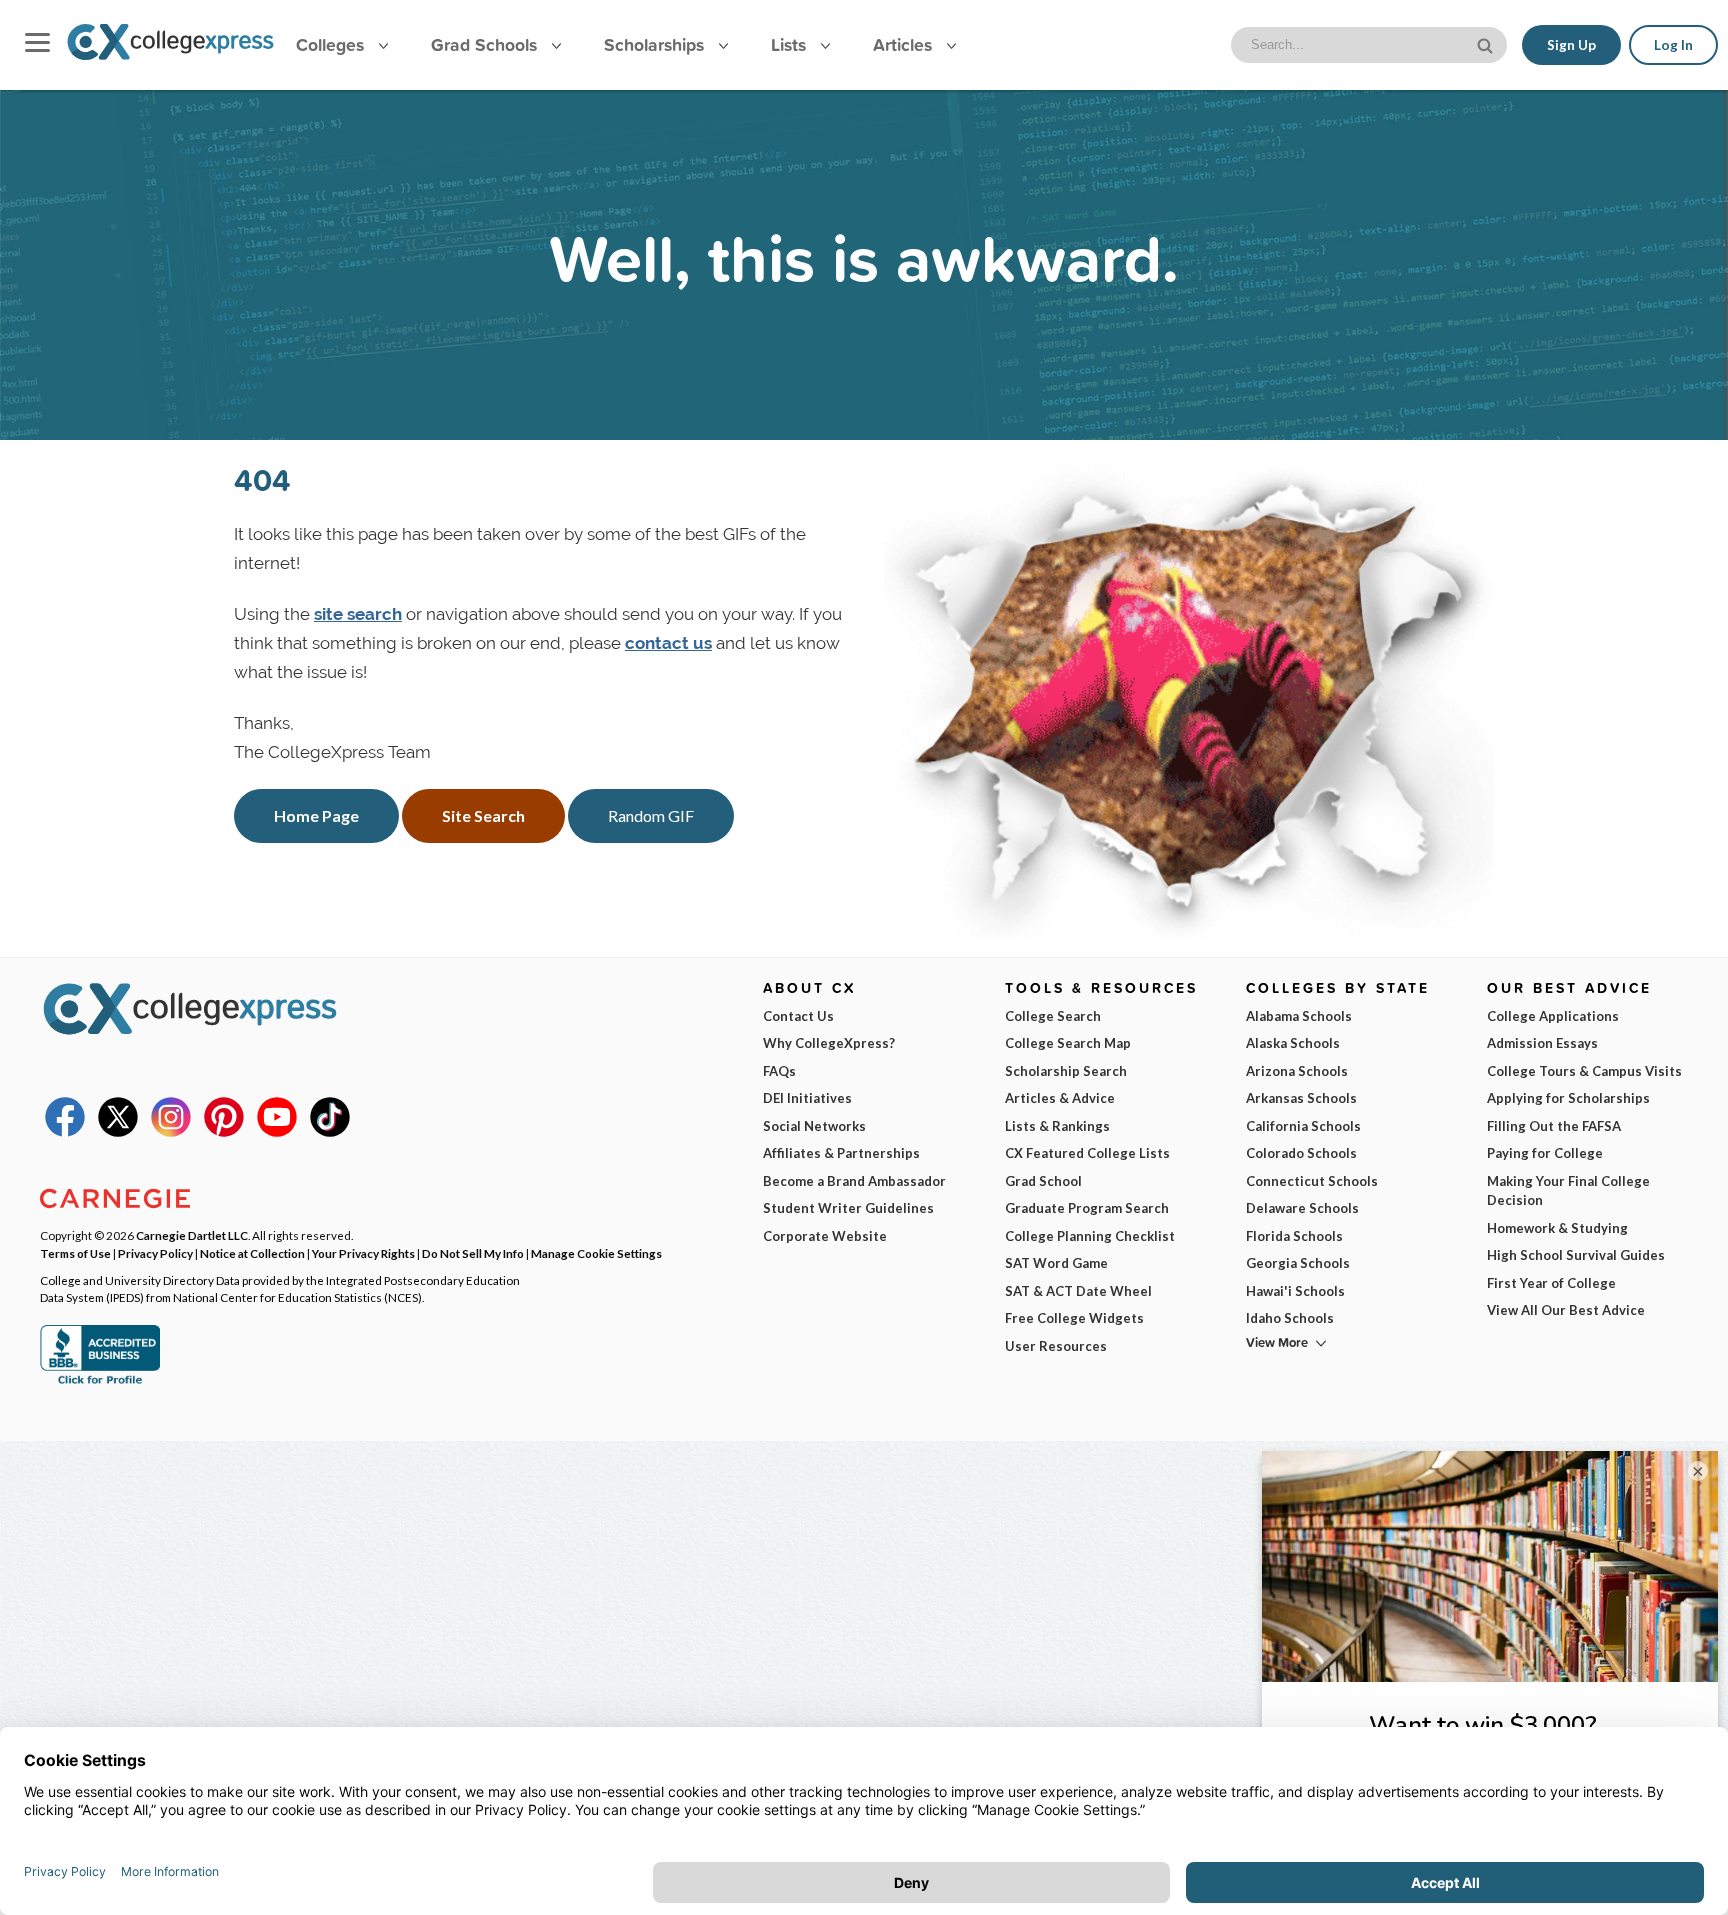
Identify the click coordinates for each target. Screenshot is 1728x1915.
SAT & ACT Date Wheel (1078, 1291)
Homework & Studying (1557, 1228)
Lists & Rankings (1057, 1126)
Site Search (483, 815)
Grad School (1043, 1181)
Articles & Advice (1060, 1098)
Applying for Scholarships (1568, 1098)
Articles (905, 44)
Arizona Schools (1297, 1071)
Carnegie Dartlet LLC (192, 1235)
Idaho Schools (1290, 1318)
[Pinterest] (224, 1132)
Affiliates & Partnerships (841, 1153)
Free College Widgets (1074, 1318)
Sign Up (1571, 45)
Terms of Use (75, 1253)
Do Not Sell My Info (473, 1253)
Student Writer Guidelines (848, 1208)
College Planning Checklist (1090, 1236)
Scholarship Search (1066, 1071)
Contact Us (798, 1016)
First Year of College (1551, 1283)
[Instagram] (171, 1132)
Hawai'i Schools (1295, 1291)
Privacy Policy (155, 1253)
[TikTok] (330, 1132)
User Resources (1056, 1346)
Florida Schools (1294, 1236)
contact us (668, 643)
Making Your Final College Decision (1568, 1191)
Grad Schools (486, 44)
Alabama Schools (1299, 1016)
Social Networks (814, 1126)
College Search (1053, 1016)
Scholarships (656, 44)
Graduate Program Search (1087, 1208)
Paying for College (1545, 1153)
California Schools (1303, 1126)
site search (358, 614)
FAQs (779, 1071)
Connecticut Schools (1312, 1181)
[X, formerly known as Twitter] (118, 1132)
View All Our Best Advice (1566, 1310)
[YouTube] (277, 1132)
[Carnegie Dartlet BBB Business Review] (100, 1382)
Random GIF (651, 815)
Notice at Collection (252, 1253)
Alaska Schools (1293, 1043)
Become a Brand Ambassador (854, 1181)
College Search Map (1068, 1043)
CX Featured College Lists (1087, 1153)
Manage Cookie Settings (596, 1253)
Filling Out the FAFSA (1554, 1126)
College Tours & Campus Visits (1584, 1071)
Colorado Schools (1301, 1153)
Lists (791, 44)
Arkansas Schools (1301, 1098)
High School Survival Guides (1576, 1255)
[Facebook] (65, 1132)
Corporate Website (825, 1236)
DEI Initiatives (807, 1098)
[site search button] (1487, 43)
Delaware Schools (1302, 1208)
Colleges (330, 44)
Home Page (316, 815)
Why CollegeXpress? (829, 1043)
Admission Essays (1542, 1043)
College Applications (1553, 1016)
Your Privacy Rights (363, 1253)
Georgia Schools (1298, 1263)
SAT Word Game (1056, 1263)
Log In (1673, 45)
